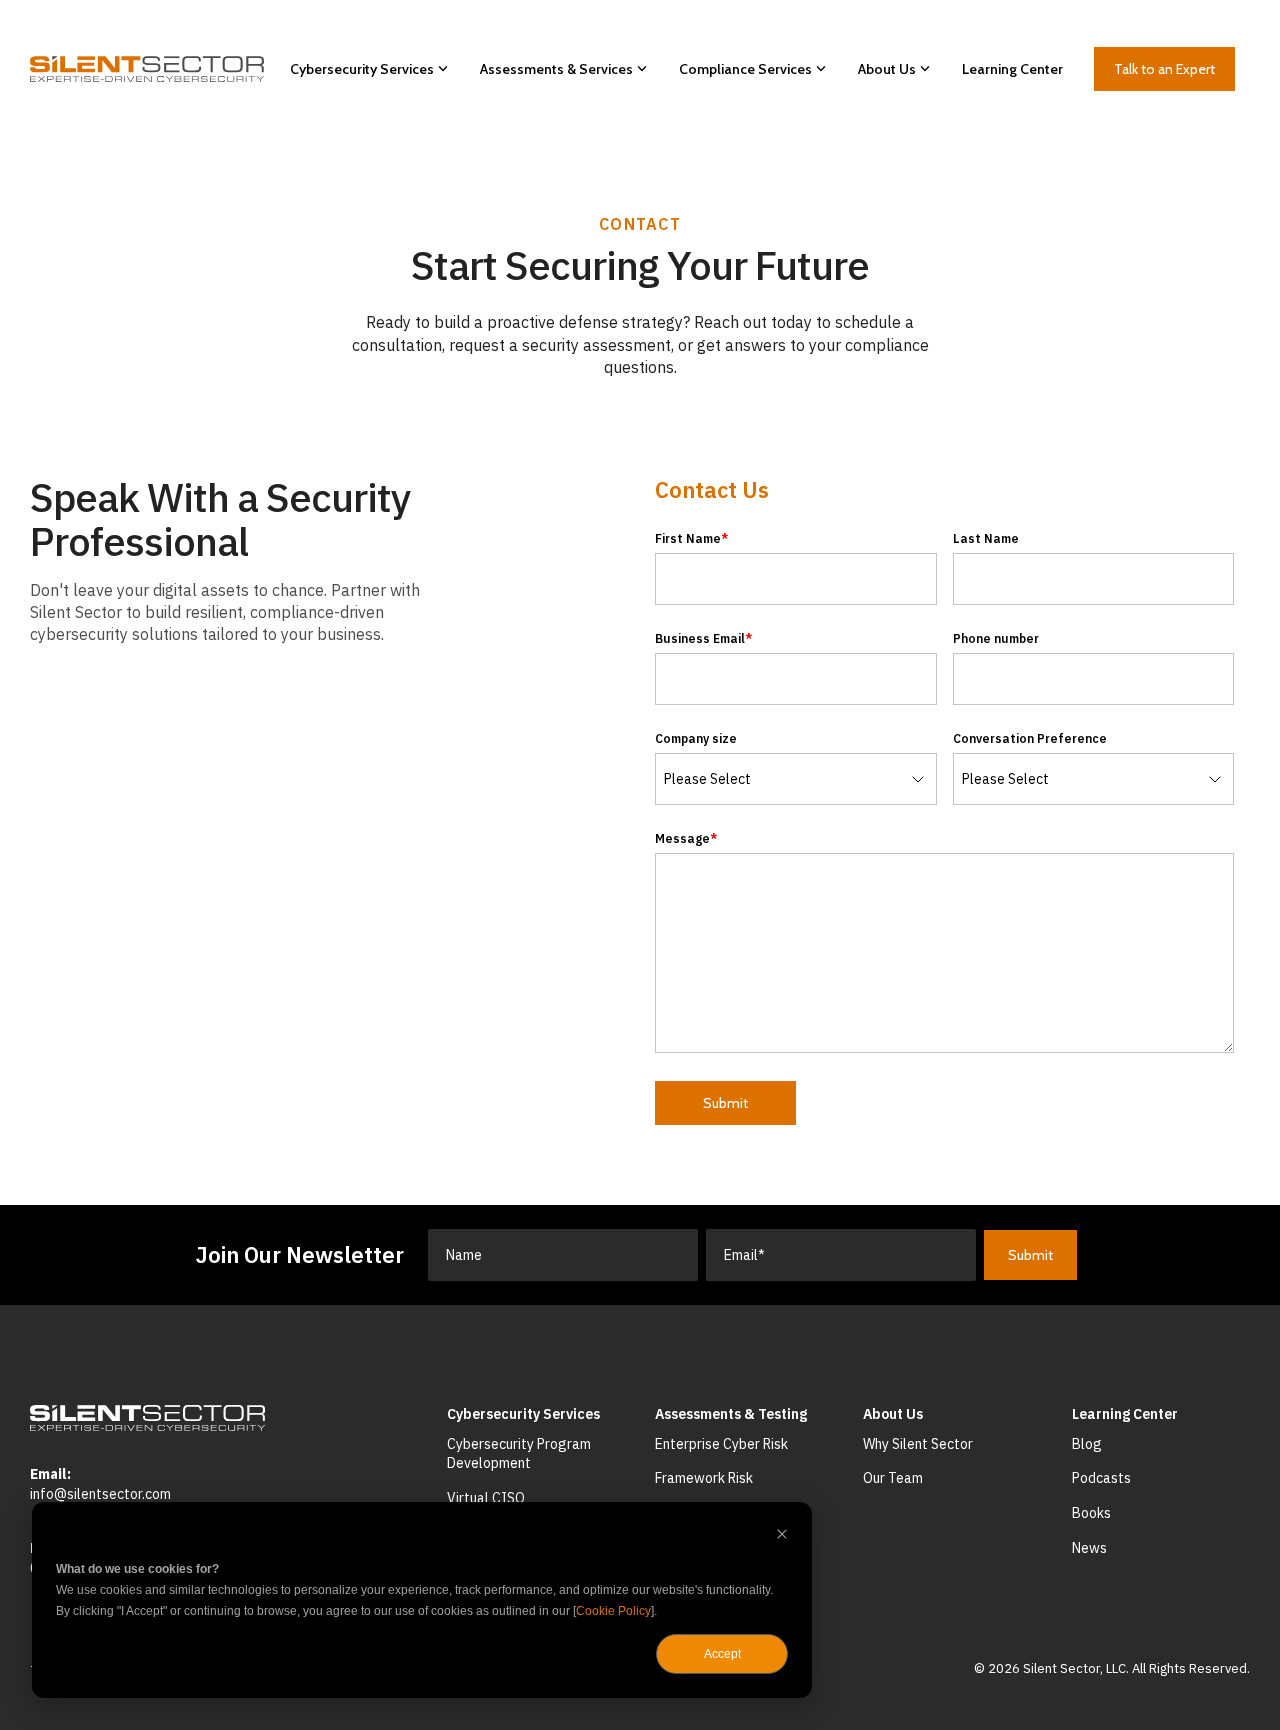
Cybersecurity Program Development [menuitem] (520, 1454)
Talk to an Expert (1164, 69)
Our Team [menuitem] (893, 1478)
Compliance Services (745, 69)
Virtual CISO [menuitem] (486, 1498)
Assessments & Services (556, 69)
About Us (887, 69)
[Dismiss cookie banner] (782, 1536)
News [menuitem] (1089, 1548)
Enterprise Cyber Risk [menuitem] (721, 1444)
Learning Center (1012, 69)
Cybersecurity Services (362, 69)
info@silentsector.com (100, 1494)
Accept (722, 1654)
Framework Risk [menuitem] (704, 1478)
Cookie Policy (613, 1611)
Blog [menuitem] (1087, 1444)
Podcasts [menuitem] (1101, 1478)
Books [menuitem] (1091, 1513)
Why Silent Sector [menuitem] (918, 1444)
